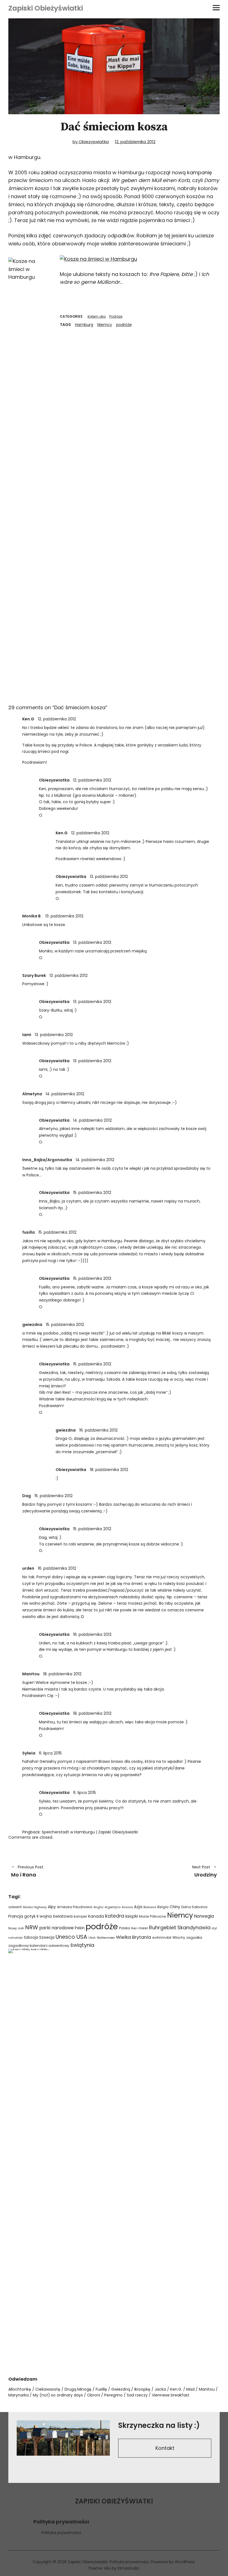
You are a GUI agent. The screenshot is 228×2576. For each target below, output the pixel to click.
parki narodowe (56, 1928)
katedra (115, 1916)
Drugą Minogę (78, 2389)
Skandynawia (194, 1927)
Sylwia (29, 1753)
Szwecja (47, 1937)
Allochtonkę (20, 2389)
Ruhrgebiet (163, 1927)
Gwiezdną (121, 2389)
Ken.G (28, 719)
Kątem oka (97, 316)
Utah (92, 1938)
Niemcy (105, 325)
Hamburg (84, 325)
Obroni (94, 2395)
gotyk (30, 1916)
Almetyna (32, 1094)
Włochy (179, 1937)
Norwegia (204, 1916)
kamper (80, 1916)
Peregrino (113, 2395)
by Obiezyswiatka (91, 142)
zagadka (194, 1937)
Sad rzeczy (137, 2395)
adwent (15, 1907)
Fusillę (101, 2389)
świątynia (82, 1945)
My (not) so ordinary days (58, 2395)
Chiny (175, 1907)
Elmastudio (129, 2568)
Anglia (98, 1907)
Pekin (80, 1928)
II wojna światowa (55, 1916)
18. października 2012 (109, 1470)
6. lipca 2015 (50, 1753)
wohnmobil (162, 1937)
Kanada (96, 1916)
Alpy (52, 1907)
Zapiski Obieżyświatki (46, 8)
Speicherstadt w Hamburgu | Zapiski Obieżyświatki (90, 1832)
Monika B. (32, 916)
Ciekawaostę (48, 2389)
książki (132, 1916)
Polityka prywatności (61, 2533)
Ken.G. (176, 2389)
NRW (32, 1927)
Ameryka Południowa (75, 1907)
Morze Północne (153, 1916)
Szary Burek (34, 975)
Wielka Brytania (133, 1937)
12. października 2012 (135, 142)
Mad (190, 2389)
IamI (27, 1035)
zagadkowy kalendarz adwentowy (39, 1946)
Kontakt (165, 2448)
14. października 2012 (65, 1094)
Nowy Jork (16, 1928)
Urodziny (168, 1871)
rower (143, 1928)
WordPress (185, 2562)
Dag (27, 1496)
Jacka (160, 2389)
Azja (138, 1907)
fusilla (29, 1232)
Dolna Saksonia (194, 1907)
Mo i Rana (27, 1871)
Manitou (31, 1674)
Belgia (163, 1907)
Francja (16, 1916)
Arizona (127, 1907)
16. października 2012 (98, 1430)
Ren (134, 1928)
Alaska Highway (35, 1907)
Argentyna (113, 1907)
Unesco (65, 1937)
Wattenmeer (106, 1938)
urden (28, 1568)
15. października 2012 (92, 1193)
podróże (124, 325)
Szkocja (31, 1937)
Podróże (116, 316)
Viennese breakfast (171, 2395)
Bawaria (150, 1907)
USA (82, 1937)
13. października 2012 (109, 877)
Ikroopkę (142, 2389)
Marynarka (18, 2395)
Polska (125, 1928)
